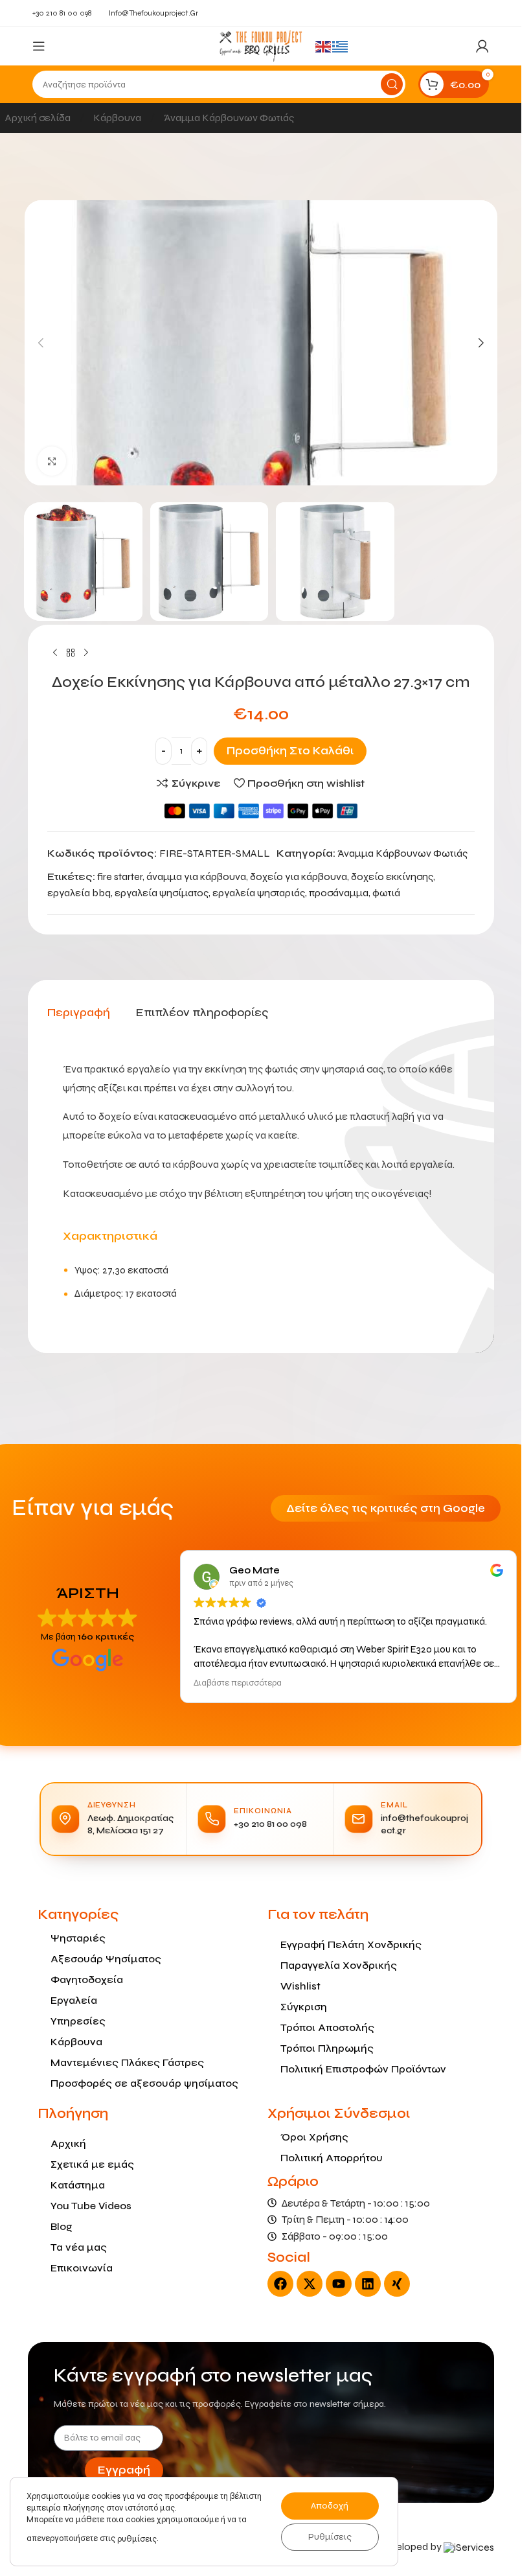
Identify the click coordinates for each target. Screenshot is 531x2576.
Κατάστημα (78, 2185)
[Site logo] (260, 45)
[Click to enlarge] (52, 461)
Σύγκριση (304, 2007)
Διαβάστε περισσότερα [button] (238, 1683)
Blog (62, 2226)
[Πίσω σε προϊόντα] (71, 653)
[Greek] (341, 46)
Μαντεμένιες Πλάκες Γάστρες (127, 2062)
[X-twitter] (310, 2284)
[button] (41, 343)
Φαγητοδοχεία (87, 1979)
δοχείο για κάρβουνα (299, 876)
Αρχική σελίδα (39, 118)
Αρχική (68, 2143)
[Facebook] (280, 2284)
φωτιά (386, 893)
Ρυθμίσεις (330, 2537)
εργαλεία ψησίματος (162, 893)
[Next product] (86, 653)
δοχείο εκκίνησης (392, 876)
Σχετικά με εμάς (92, 2164)
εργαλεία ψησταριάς (259, 893)
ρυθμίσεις (137, 2539)
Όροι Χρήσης (314, 2137)
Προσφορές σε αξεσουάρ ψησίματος (144, 2083)
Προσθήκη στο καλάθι (290, 751)
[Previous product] (55, 653)
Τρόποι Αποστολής (327, 2027)
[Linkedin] (368, 2284)
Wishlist (300, 1986)
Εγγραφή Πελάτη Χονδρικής (351, 1944)
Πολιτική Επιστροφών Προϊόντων (363, 2069)
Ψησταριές (78, 1938)
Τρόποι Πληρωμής (327, 2048)
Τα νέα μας (79, 2247)
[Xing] (397, 2284)
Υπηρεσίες (78, 2021)
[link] (469, 2547)
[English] (324, 46)
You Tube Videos (91, 2206)
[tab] (79, 1013)
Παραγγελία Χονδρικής (339, 1965)
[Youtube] (339, 2284)
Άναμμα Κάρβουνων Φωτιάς (229, 118)
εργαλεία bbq (79, 893)
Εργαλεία (74, 2000)
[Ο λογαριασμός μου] (482, 46)
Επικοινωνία (82, 2268)
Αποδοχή (330, 2506)
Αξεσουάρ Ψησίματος (106, 1959)
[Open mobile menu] (39, 46)
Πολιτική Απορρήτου (332, 2158)
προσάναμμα (339, 893)
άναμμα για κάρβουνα (196, 876)
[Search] (392, 84)
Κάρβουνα (118, 118)
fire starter (120, 876)
